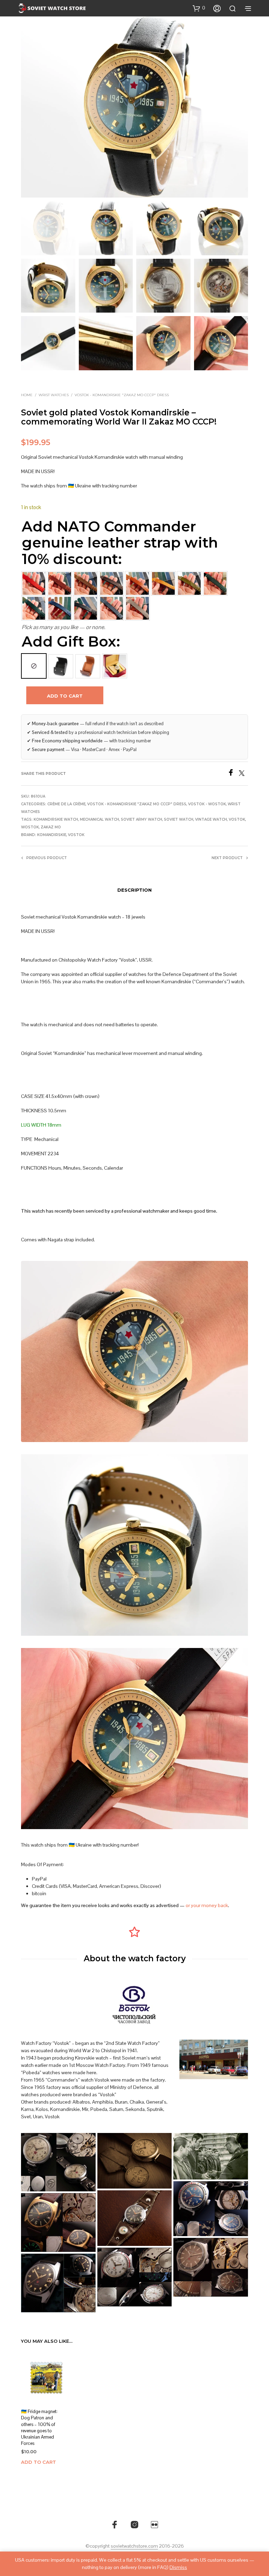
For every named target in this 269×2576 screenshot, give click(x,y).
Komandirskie (52, 835)
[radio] (34, 666)
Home (27, 395)
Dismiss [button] (178, 2567)
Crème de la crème (66, 804)
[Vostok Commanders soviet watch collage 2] (211, 2267)
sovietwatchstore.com (134, 2546)
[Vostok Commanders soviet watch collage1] (135, 2277)
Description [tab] (134, 890)
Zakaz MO (51, 827)
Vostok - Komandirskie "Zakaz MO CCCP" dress (122, 395)
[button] (199, 8)
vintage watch (211, 819)
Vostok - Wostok (207, 804)
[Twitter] (243, 774)
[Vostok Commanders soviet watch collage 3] (58, 2222)
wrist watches (54, 395)
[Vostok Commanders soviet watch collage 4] (211, 2209)
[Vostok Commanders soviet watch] (58, 2283)
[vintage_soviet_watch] (135, 2161)
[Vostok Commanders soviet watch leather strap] (135, 2218)
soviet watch (179, 819)
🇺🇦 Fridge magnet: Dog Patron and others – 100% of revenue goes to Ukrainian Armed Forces (39, 2427)
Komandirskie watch (56, 819)
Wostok (30, 827)
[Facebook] (233, 774)
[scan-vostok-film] (211, 2156)
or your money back (207, 1905)
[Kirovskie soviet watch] (58, 2162)
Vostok (237, 819)
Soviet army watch (142, 819)
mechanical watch (99, 819)
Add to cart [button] (39, 2462)
